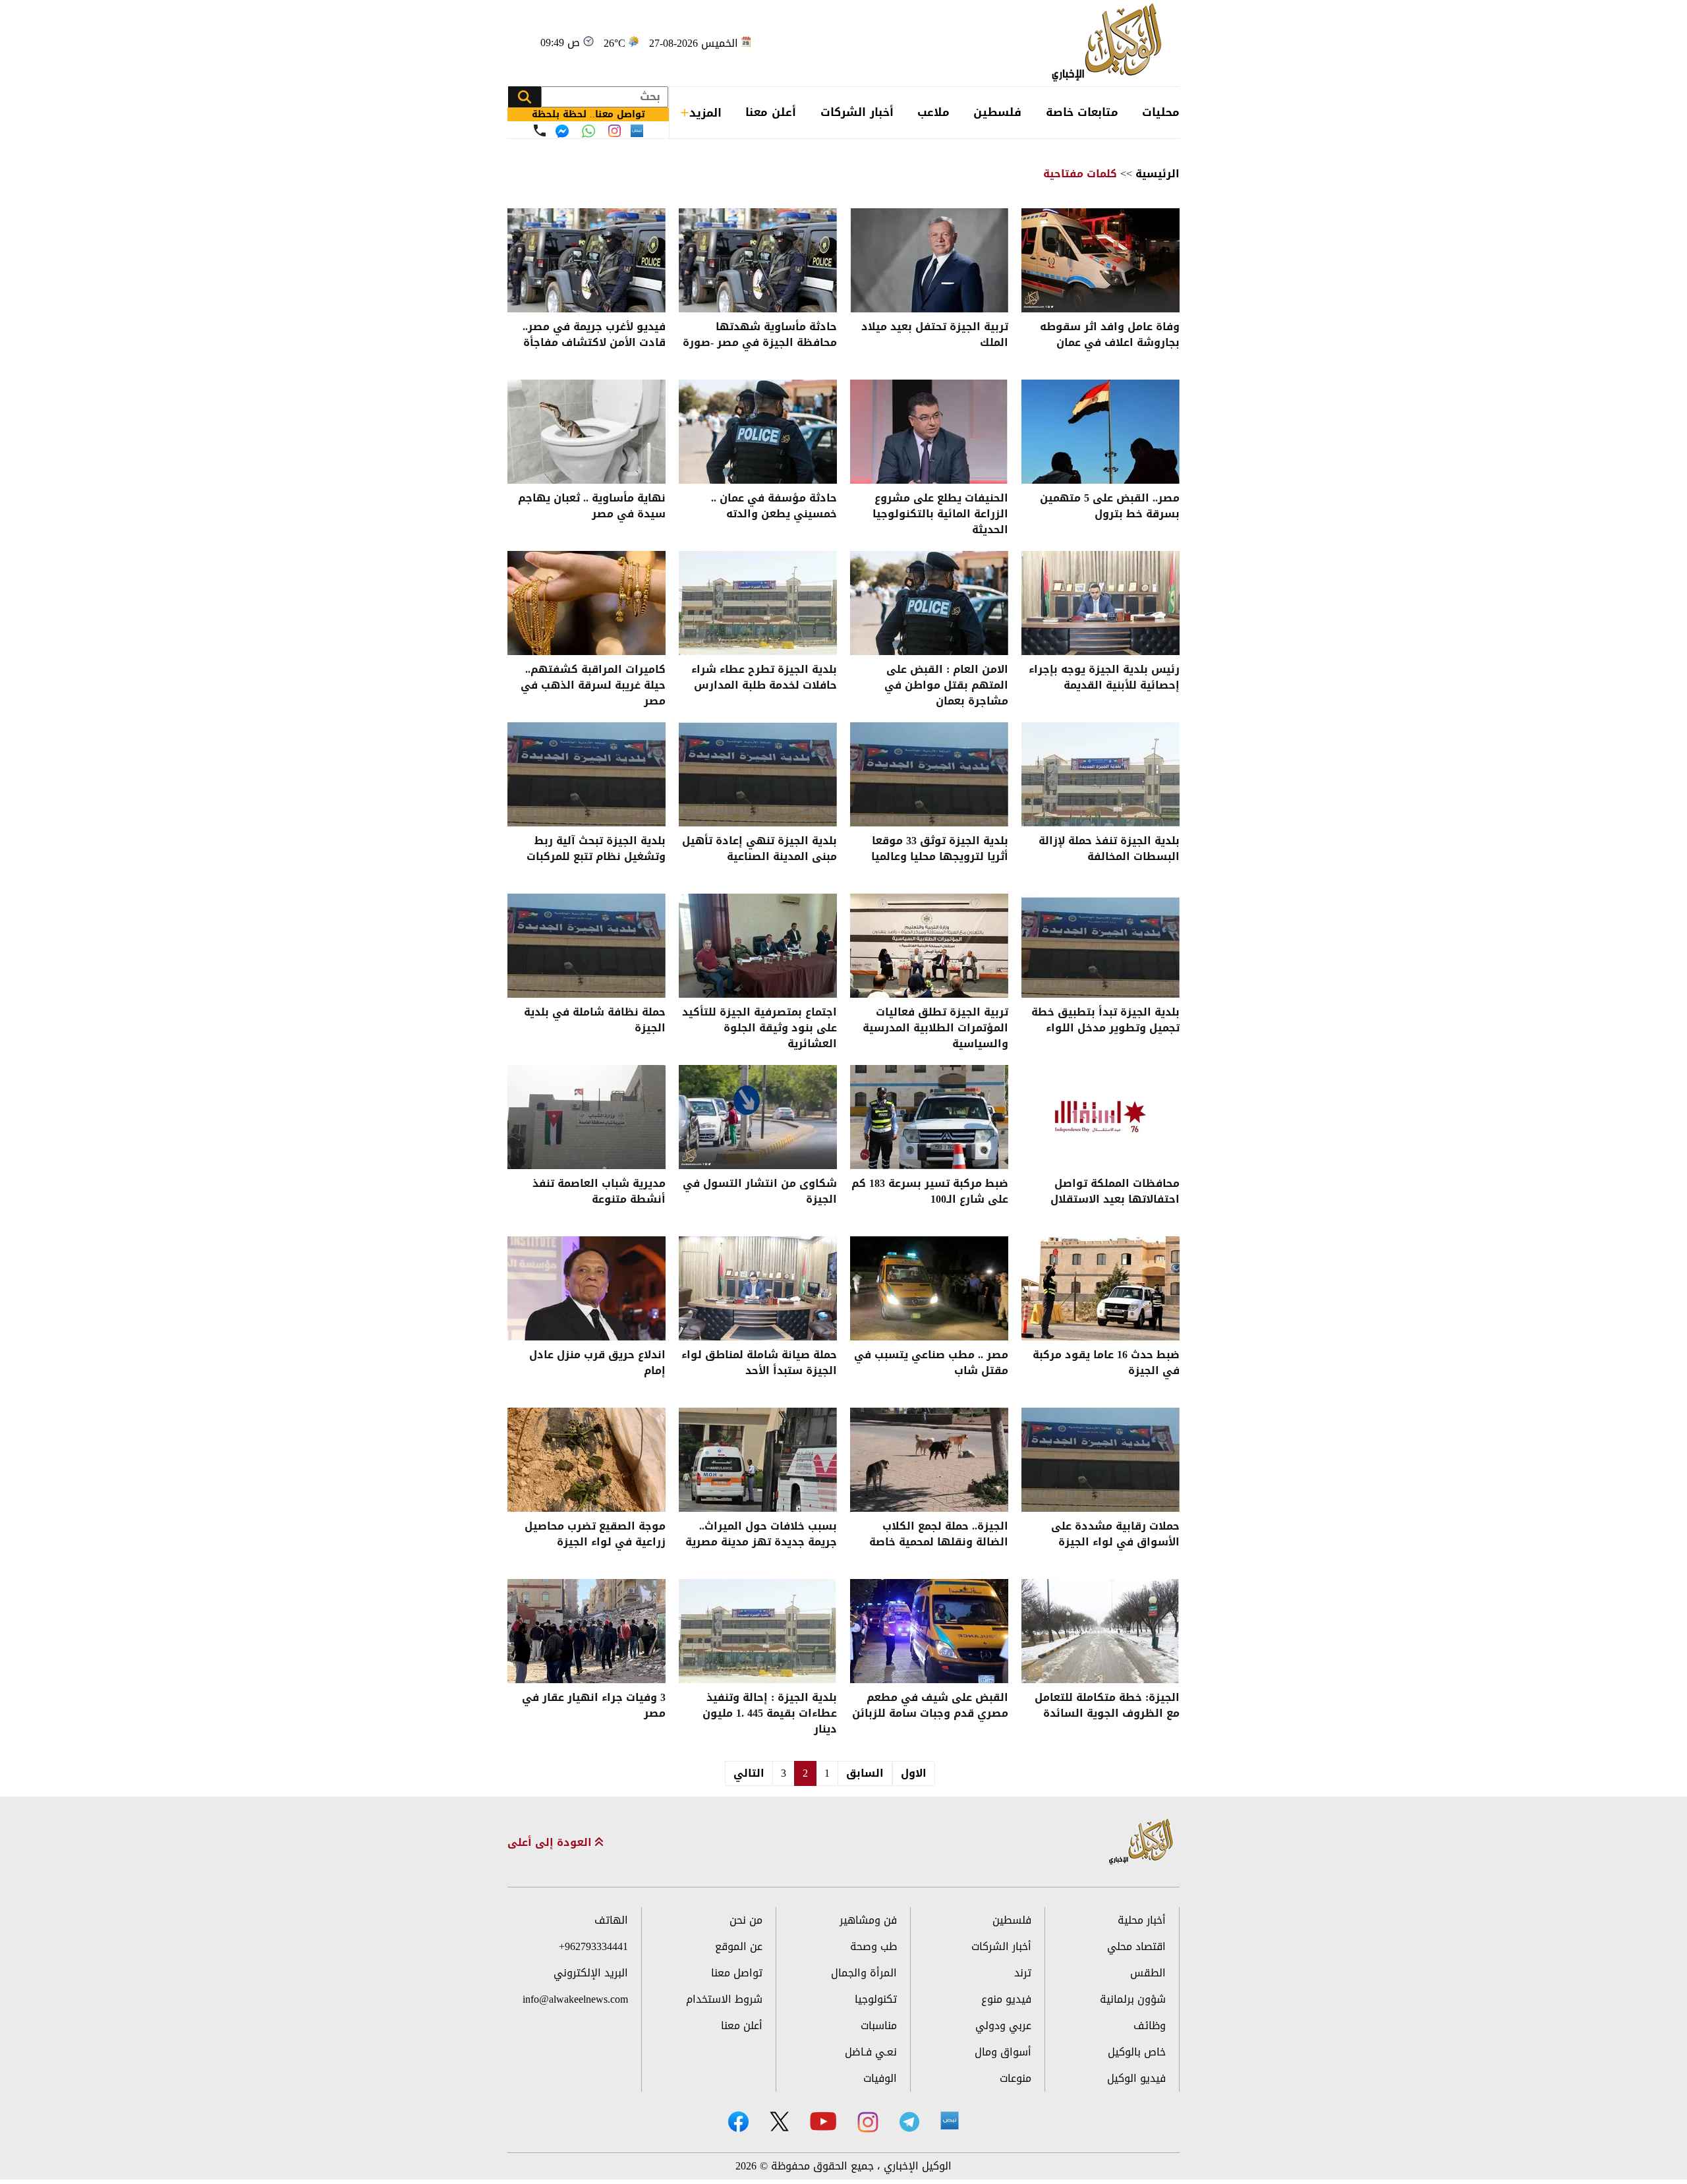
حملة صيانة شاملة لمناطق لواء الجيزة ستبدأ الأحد (759, 1364)
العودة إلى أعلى (551, 1843)
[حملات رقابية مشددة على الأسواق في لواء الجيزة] (1101, 1460)
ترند (1023, 1973)
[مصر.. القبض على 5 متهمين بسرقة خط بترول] (1101, 432)
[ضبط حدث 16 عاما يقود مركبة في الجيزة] (1101, 1288)
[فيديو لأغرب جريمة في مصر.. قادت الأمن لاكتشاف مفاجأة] (586, 260)
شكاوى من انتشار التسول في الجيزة (760, 1193)
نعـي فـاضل (871, 2052)
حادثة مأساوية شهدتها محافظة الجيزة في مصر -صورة (760, 336)
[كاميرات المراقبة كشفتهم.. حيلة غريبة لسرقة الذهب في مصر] (586, 603)
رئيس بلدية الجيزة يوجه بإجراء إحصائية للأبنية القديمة (1104, 678)
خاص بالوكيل (1137, 2052)
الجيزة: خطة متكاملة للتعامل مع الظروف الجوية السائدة (1107, 1707)
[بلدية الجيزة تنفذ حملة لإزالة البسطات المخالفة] (1101, 774)
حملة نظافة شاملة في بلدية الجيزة (595, 1021)
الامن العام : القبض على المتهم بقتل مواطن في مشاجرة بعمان (946, 685)
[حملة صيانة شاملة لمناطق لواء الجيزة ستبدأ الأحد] (758, 1288)
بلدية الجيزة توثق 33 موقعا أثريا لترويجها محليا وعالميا (940, 850)
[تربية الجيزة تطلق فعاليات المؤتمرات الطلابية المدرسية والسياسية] (929, 946)
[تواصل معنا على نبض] (637, 131)
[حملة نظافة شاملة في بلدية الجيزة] (586, 946)
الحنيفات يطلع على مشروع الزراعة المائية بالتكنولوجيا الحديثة (940, 514)
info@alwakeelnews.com (575, 1999)
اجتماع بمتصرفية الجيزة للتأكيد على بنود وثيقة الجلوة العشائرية (759, 1028)
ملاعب (933, 112)
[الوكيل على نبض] (950, 2121)
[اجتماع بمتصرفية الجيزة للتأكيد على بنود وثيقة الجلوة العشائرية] (758, 946)
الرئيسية (1158, 174)
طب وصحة (873, 1946)
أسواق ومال (1003, 2052)
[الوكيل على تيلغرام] (909, 2122)
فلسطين (997, 112)
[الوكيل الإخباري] (1110, 43)
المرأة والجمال (864, 1973)
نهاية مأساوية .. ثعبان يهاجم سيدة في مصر (592, 507)
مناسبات (879, 2026)
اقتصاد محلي (1136, 1946)
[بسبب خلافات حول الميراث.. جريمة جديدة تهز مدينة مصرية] (758, 1460)
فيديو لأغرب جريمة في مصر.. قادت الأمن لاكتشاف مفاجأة (594, 336)
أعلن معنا (771, 112)
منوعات (1015, 2078)
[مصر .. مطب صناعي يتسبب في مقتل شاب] (929, 1288)
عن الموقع (739, 1946)
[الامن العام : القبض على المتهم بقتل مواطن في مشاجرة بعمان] (929, 603)
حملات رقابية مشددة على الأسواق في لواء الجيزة (1115, 1535)
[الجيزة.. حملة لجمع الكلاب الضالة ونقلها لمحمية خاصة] (929, 1460)
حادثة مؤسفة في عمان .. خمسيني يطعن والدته (774, 507)
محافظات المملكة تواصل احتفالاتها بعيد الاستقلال (1115, 1193)
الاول (914, 1773)
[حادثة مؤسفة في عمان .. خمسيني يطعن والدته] (758, 432)
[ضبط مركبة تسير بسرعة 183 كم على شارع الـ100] (929, 1117)
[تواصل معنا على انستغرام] (615, 131)
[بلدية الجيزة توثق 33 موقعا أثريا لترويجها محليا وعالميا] (929, 774)
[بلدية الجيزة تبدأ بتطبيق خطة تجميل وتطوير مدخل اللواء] (1101, 946)
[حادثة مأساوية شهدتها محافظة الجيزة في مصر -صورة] (758, 260)
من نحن (746, 1920)
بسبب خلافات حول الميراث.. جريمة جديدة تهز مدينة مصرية (761, 1535)
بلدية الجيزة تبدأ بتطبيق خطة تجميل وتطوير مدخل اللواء (1105, 1021)
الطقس (1148, 1973)
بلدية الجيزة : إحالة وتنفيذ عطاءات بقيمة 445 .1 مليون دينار (770, 1713)
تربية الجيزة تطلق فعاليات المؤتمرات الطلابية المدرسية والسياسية (935, 1028)
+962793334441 (593, 1946)
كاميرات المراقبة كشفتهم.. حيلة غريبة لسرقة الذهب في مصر (593, 685)
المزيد (705, 113)
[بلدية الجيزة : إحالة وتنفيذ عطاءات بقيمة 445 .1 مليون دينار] (758, 1631)
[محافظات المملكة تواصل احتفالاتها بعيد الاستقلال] (1101, 1117)
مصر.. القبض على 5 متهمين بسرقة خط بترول (1110, 507)
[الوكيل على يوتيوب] (823, 2121)
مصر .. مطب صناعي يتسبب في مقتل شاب (931, 1364)
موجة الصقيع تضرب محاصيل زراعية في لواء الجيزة (595, 1535)
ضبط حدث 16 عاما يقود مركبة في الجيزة (1106, 1364)
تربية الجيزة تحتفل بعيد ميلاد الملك (935, 336)
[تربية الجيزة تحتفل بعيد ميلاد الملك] (929, 260)
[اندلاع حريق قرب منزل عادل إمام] (586, 1288)
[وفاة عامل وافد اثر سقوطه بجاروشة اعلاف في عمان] (1101, 260)
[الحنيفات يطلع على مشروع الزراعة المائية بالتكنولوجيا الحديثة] (929, 432)
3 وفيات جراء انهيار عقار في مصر (594, 1707)
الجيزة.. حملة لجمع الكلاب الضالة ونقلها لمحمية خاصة (939, 1535)
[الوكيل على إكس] (779, 2121)
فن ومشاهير (868, 1920)
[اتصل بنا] (540, 130)
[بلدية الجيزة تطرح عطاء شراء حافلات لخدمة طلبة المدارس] (758, 603)
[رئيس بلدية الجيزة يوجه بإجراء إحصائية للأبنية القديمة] (1101, 603)
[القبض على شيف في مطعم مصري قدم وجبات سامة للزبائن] (929, 1631)
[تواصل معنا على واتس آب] (588, 131)
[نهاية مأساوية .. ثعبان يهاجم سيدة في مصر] (586, 432)
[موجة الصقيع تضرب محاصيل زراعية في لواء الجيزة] (586, 1460)
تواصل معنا (737, 1973)
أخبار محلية (1142, 1920)
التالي (749, 1773)
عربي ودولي (1003, 2026)
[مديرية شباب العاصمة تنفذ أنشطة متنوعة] (586, 1117)
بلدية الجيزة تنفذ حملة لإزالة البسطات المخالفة (1109, 850)
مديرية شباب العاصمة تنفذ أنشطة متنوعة (599, 1193)
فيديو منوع (1006, 1999)
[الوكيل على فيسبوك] (738, 2122)
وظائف (1150, 2026)
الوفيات (880, 2078)
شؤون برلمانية (1133, 1999)
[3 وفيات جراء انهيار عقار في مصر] (586, 1631)
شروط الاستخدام (724, 1999)
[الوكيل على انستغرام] (868, 2122)
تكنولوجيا (876, 1999)
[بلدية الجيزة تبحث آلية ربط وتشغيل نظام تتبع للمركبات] (586, 774)
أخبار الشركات (857, 112)
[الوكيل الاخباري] (1141, 1842)
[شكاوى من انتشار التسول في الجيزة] (758, 1117)
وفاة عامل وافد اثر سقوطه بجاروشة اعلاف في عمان (1110, 336)
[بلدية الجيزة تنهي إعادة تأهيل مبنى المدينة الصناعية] (758, 774)
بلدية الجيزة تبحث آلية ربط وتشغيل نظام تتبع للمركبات (596, 850)
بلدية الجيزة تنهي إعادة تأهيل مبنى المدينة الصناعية (759, 850)
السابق (865, 1773)
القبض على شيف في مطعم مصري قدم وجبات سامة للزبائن (930, 1707)
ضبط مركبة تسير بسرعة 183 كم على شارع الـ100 (930, 1193)
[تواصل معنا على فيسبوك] (562, 131)
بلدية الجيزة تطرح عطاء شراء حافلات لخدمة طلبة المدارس (764, 678)
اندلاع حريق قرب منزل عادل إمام (597, 1364)
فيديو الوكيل (1136, 2078)
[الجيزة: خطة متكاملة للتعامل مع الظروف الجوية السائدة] (1101, 1631)
